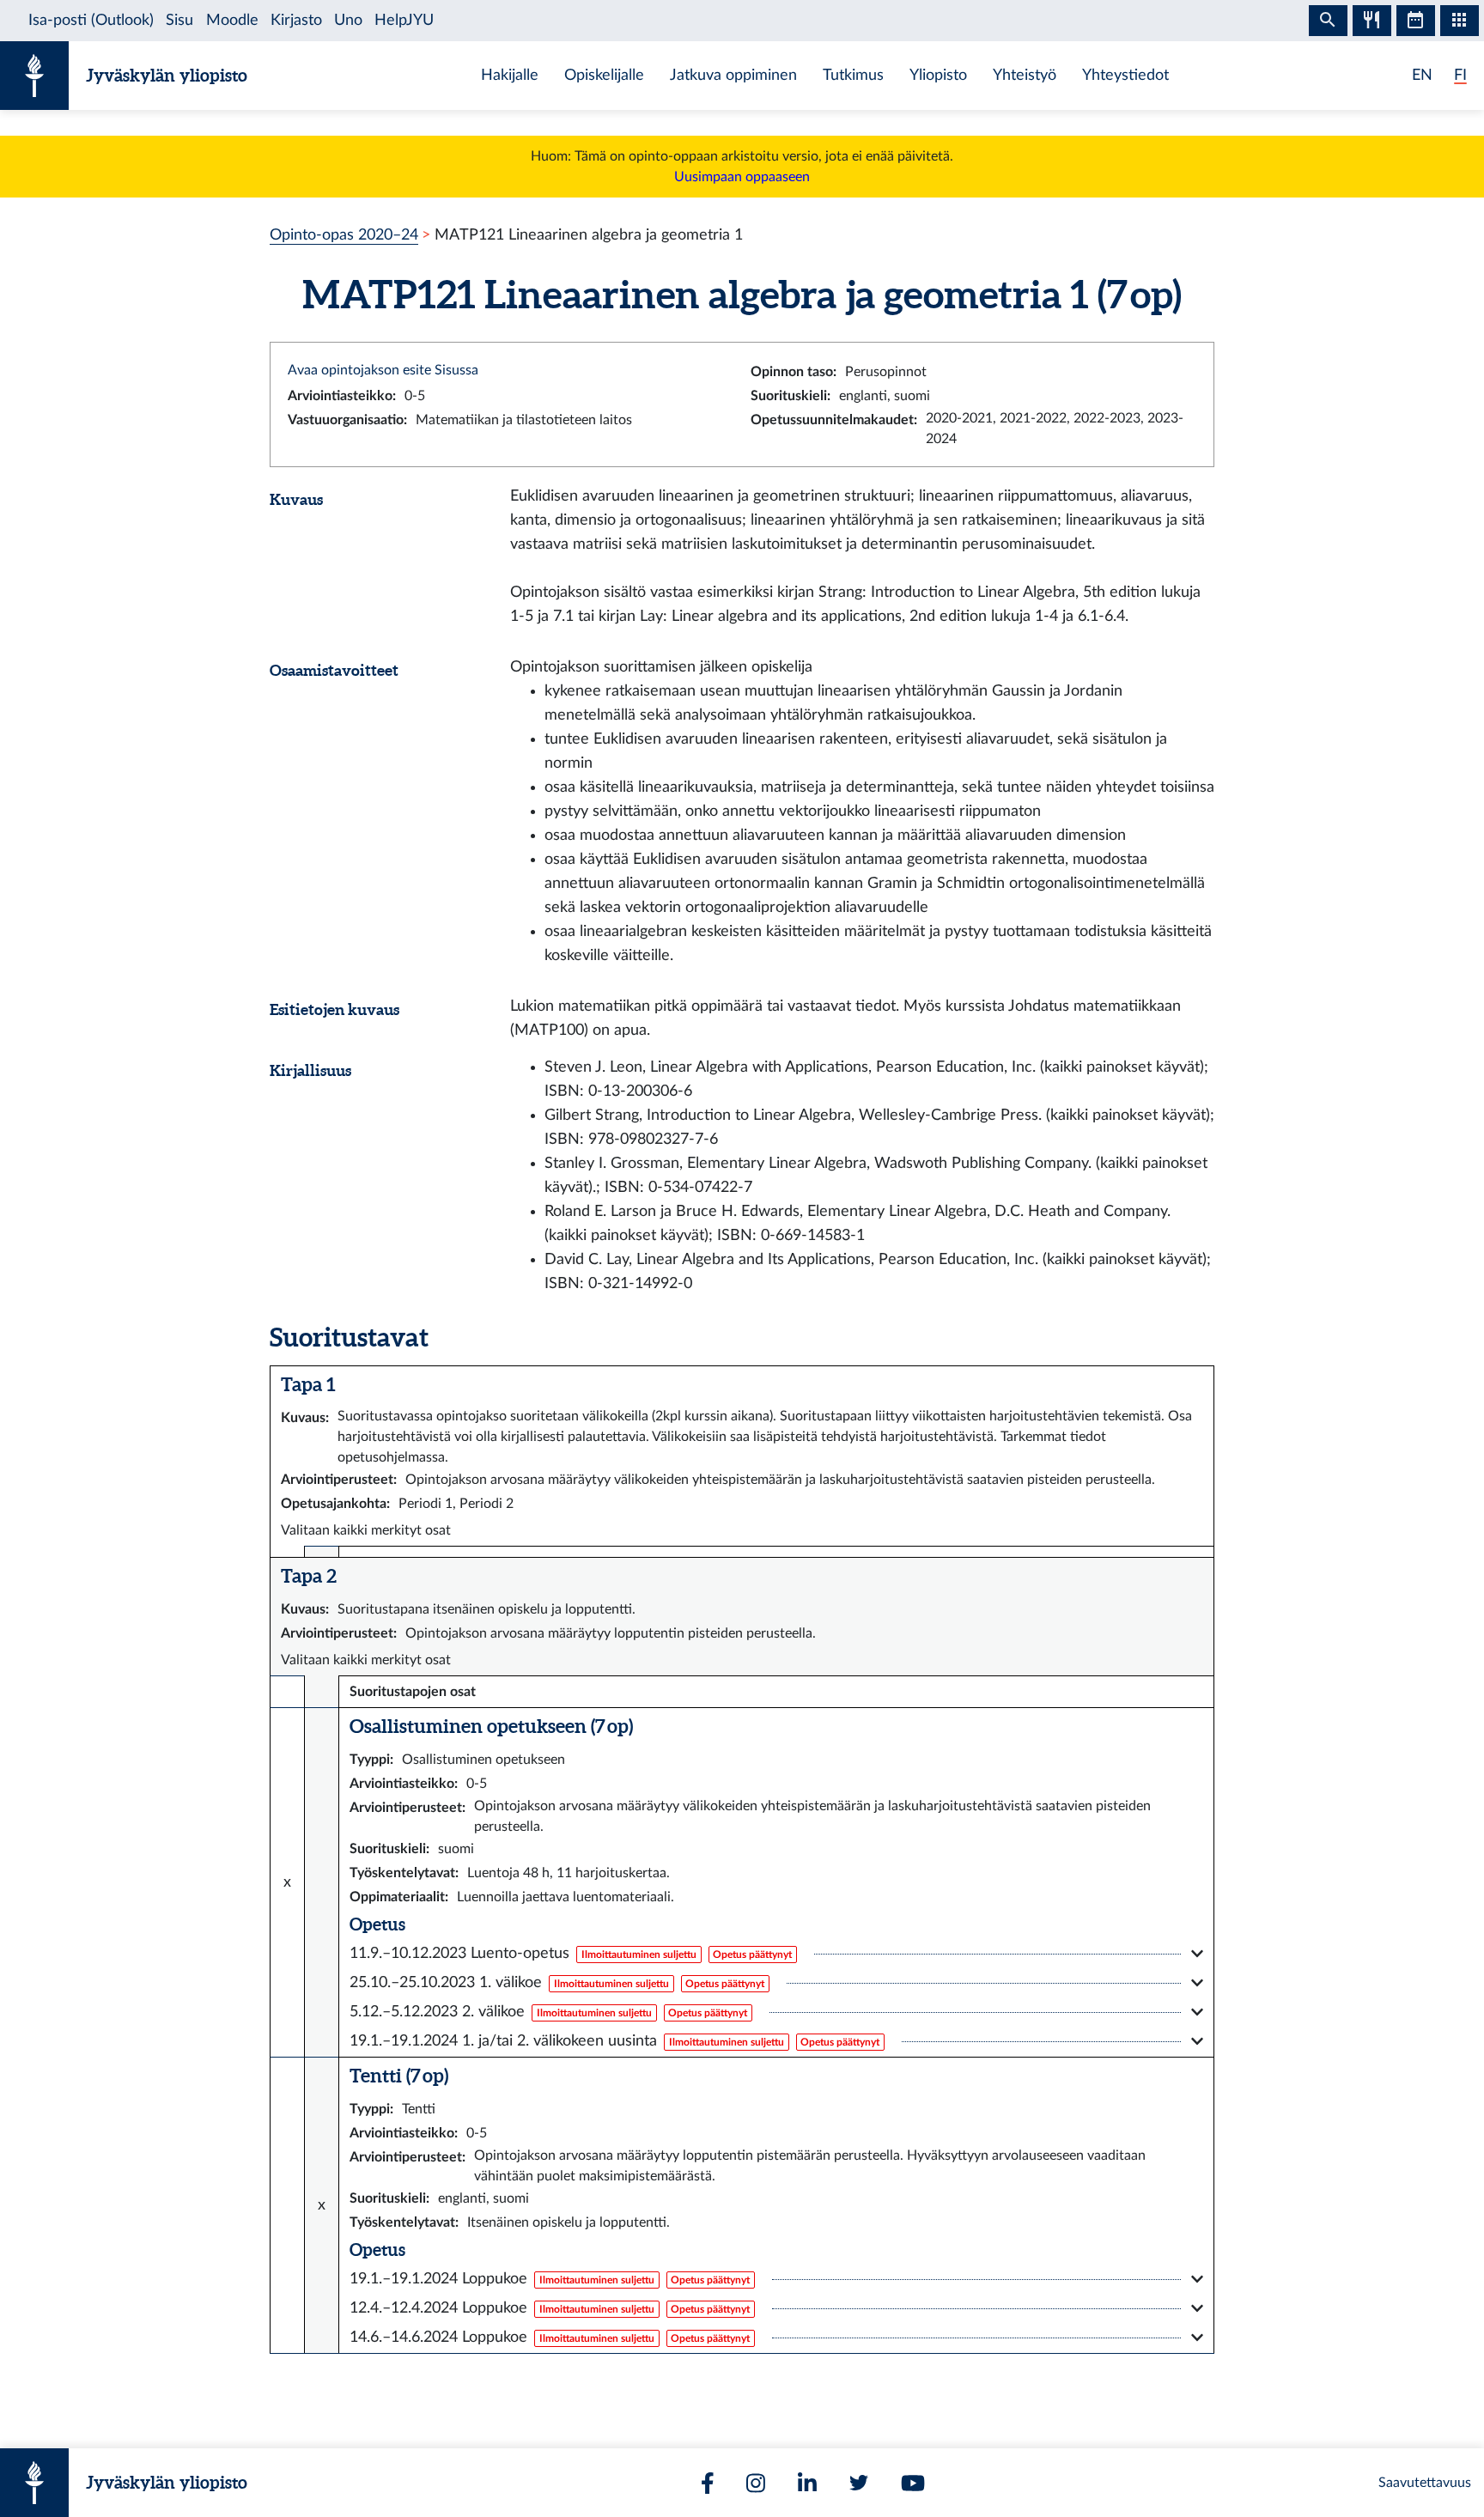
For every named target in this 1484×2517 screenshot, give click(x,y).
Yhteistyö (1025, 75)
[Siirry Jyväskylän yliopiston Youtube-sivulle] (913, 2483)
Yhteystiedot (1125, 75)
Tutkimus (853, 75)
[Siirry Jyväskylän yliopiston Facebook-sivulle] (708, 2483)
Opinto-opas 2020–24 (344, 235)
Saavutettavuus (1425, 2483)
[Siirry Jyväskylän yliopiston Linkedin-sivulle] (807, 2483)
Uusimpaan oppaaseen (742, 177)
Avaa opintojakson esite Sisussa (383, 370)
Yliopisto (938, 75)
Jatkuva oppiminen (733, 75)
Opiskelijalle (604, 75)
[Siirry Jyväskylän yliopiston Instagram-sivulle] (756, 2483)
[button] (776, 1954)
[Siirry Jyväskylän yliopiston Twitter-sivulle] (859, 2483)
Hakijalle (510, 75)
